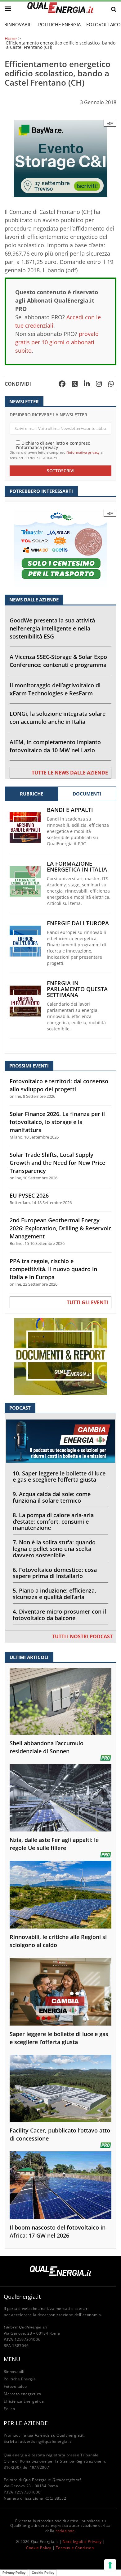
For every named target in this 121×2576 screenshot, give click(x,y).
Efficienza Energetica (24, 2401)
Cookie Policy (39, 2548)
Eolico (9, 2409)
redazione (65, 2531)
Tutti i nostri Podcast (82, 1636)
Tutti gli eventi (87, 1302)
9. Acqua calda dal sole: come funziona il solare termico (52, 1497)
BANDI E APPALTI (70, 810)
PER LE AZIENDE (26, 2423)
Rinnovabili (18, 24)
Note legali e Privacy (82, 2542)
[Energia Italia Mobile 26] (60, 548)
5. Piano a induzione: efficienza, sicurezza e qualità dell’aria (54, 1594)
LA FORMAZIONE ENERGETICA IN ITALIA (77, 867)
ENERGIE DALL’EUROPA (78, 923)
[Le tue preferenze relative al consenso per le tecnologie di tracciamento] (110, 2565)
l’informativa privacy (83, 452)
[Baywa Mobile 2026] (60, 158)
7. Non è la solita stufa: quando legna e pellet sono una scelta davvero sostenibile (54, 1549)
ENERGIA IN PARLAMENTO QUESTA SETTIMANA (77, 989)
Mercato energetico (22, 2394)
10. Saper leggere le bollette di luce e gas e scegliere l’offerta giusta (59, 1477)
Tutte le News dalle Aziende (70, 773)
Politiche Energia (59, 24)
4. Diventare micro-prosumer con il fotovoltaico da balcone (59, 1615)
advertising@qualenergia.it (46, 2441)
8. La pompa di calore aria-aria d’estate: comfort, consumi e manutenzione (53, 1521)
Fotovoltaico (15, 2386)
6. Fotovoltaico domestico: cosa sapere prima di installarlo (55, 1573)
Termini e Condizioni (75, 2548)
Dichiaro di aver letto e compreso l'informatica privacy (53, 445)
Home (11, 39)
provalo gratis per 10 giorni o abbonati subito (57, 342)
